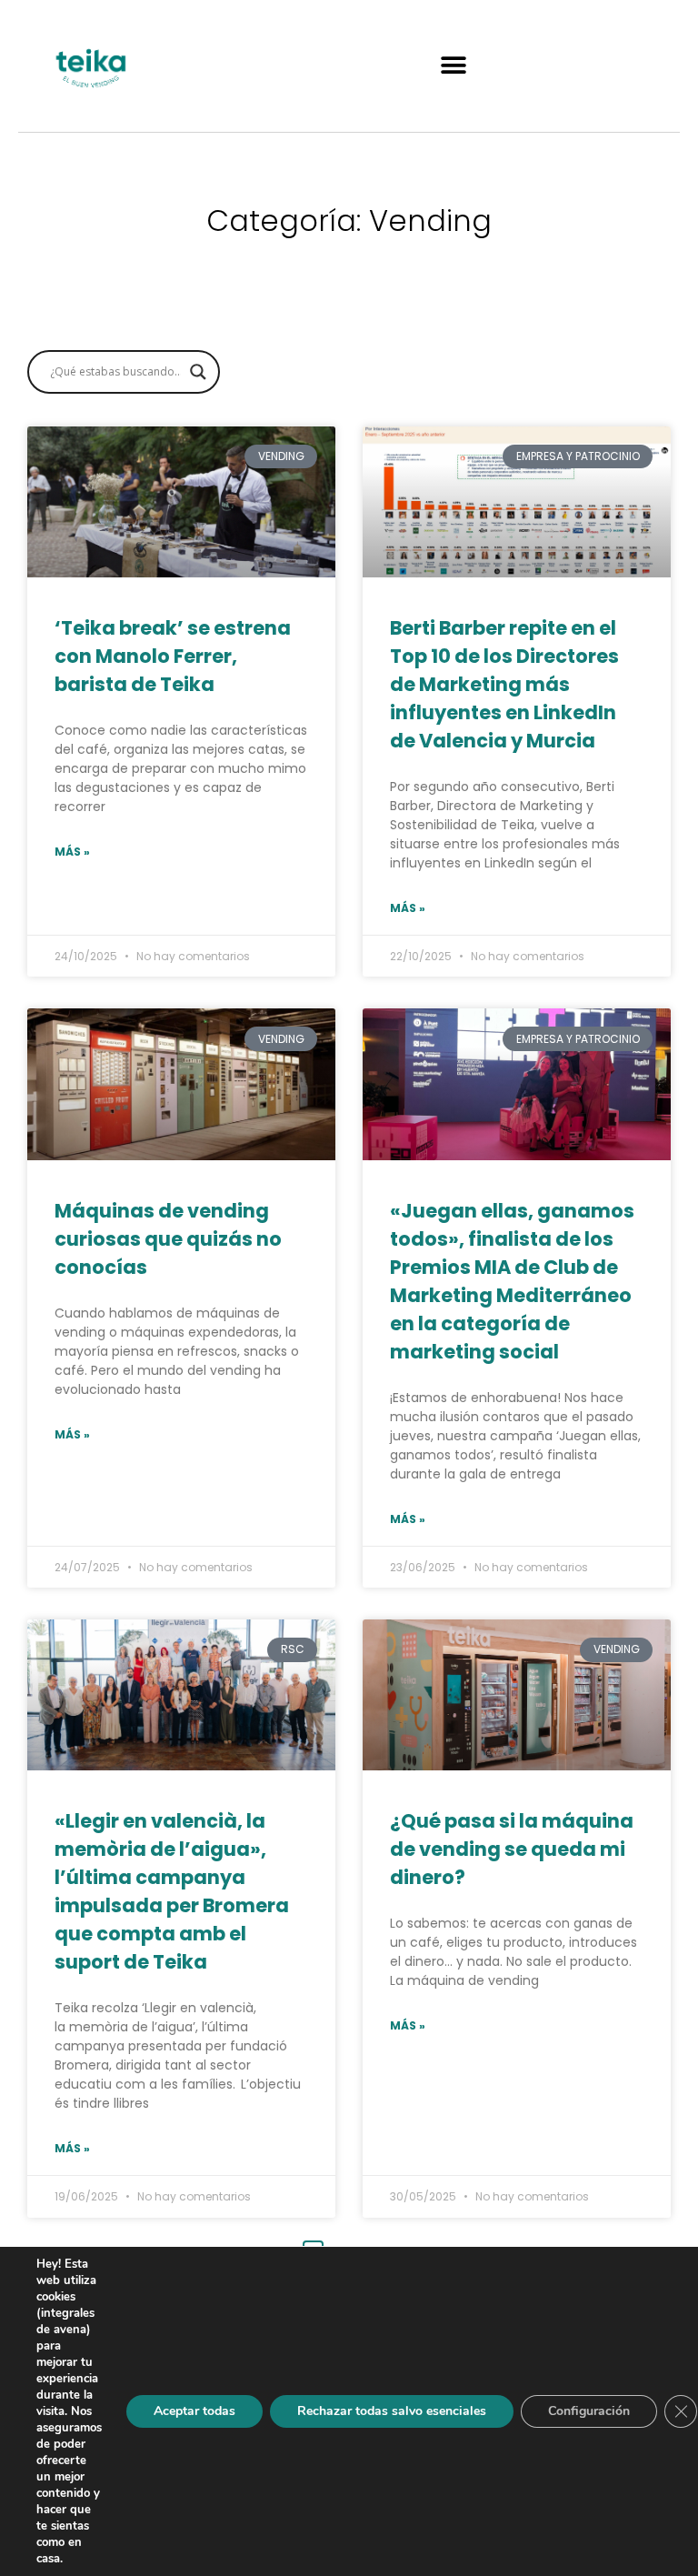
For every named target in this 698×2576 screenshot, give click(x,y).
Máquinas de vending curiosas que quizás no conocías (168, 1239)
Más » (72, 852)
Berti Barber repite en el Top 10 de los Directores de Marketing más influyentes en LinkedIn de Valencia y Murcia (504, 684)
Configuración (589, 2411)
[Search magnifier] (198, 372)
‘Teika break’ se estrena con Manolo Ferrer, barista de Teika (173, 656)
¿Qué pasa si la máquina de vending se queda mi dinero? (512, 1849)
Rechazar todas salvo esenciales (392, 2411)
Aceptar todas (194, 2411)
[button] (454, 66)
